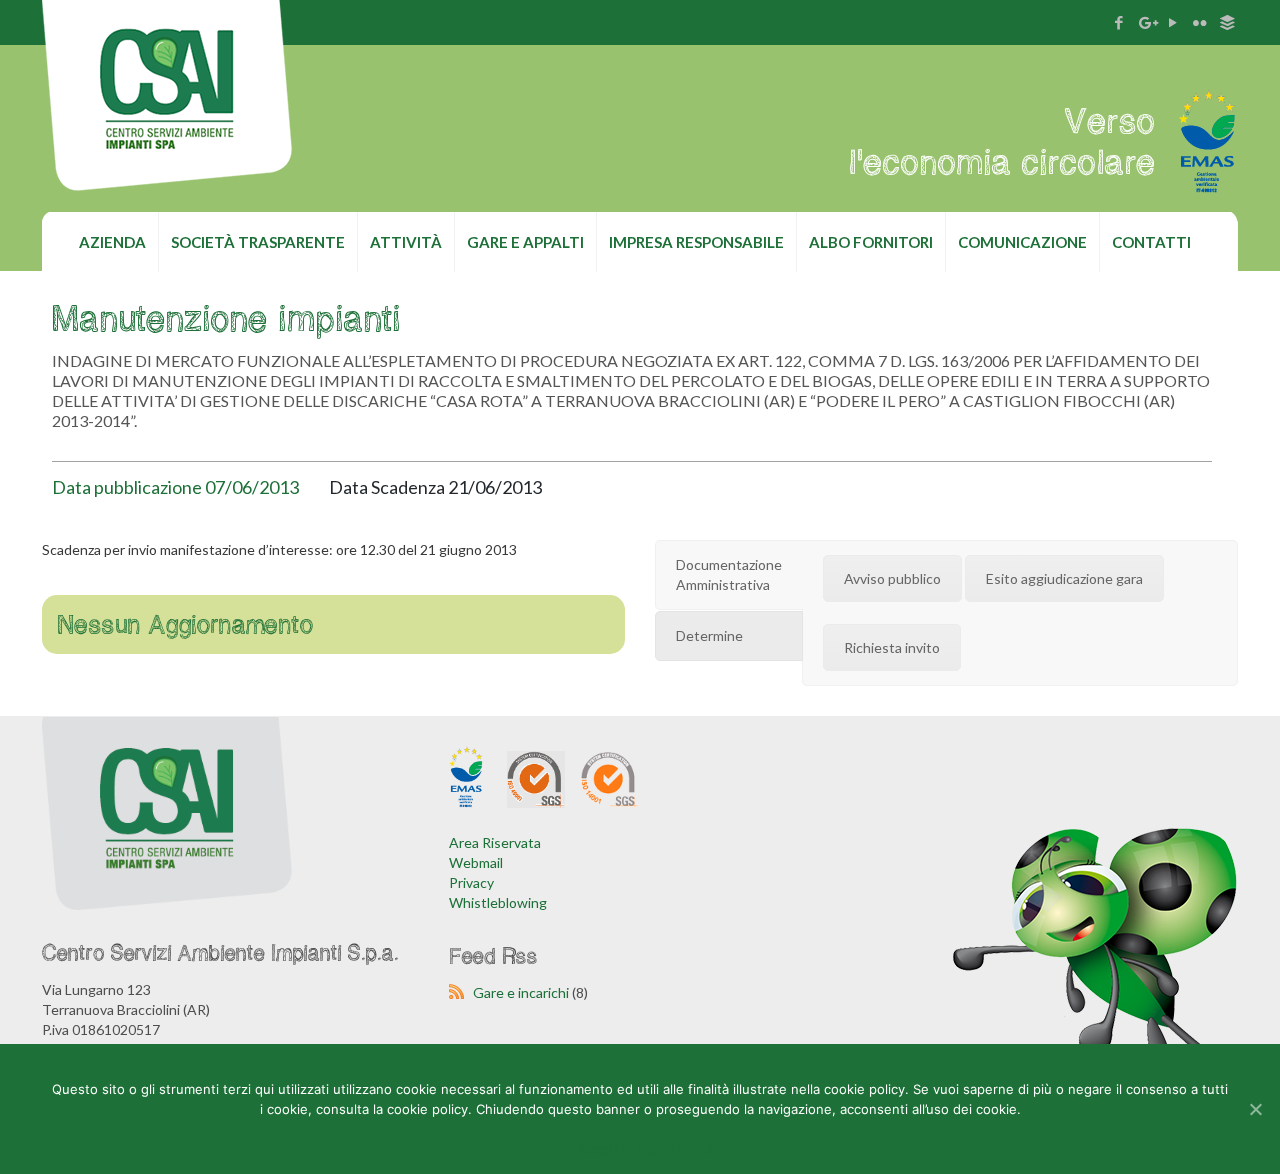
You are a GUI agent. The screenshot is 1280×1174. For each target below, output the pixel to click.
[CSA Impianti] (167, 118)
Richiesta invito (892, 647)
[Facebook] (1119, 22)
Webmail (476, 862)
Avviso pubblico (892, 578)
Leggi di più (675, 1149)
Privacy (471, 882)
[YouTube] (1173, 22)
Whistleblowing (498, 902)
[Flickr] (1200, 22)
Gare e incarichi (521, 992)
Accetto (602, 1149)
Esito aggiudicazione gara (1064, 578)
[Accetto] (1255, 1109)
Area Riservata (495, 842)
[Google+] (1146, 22)
